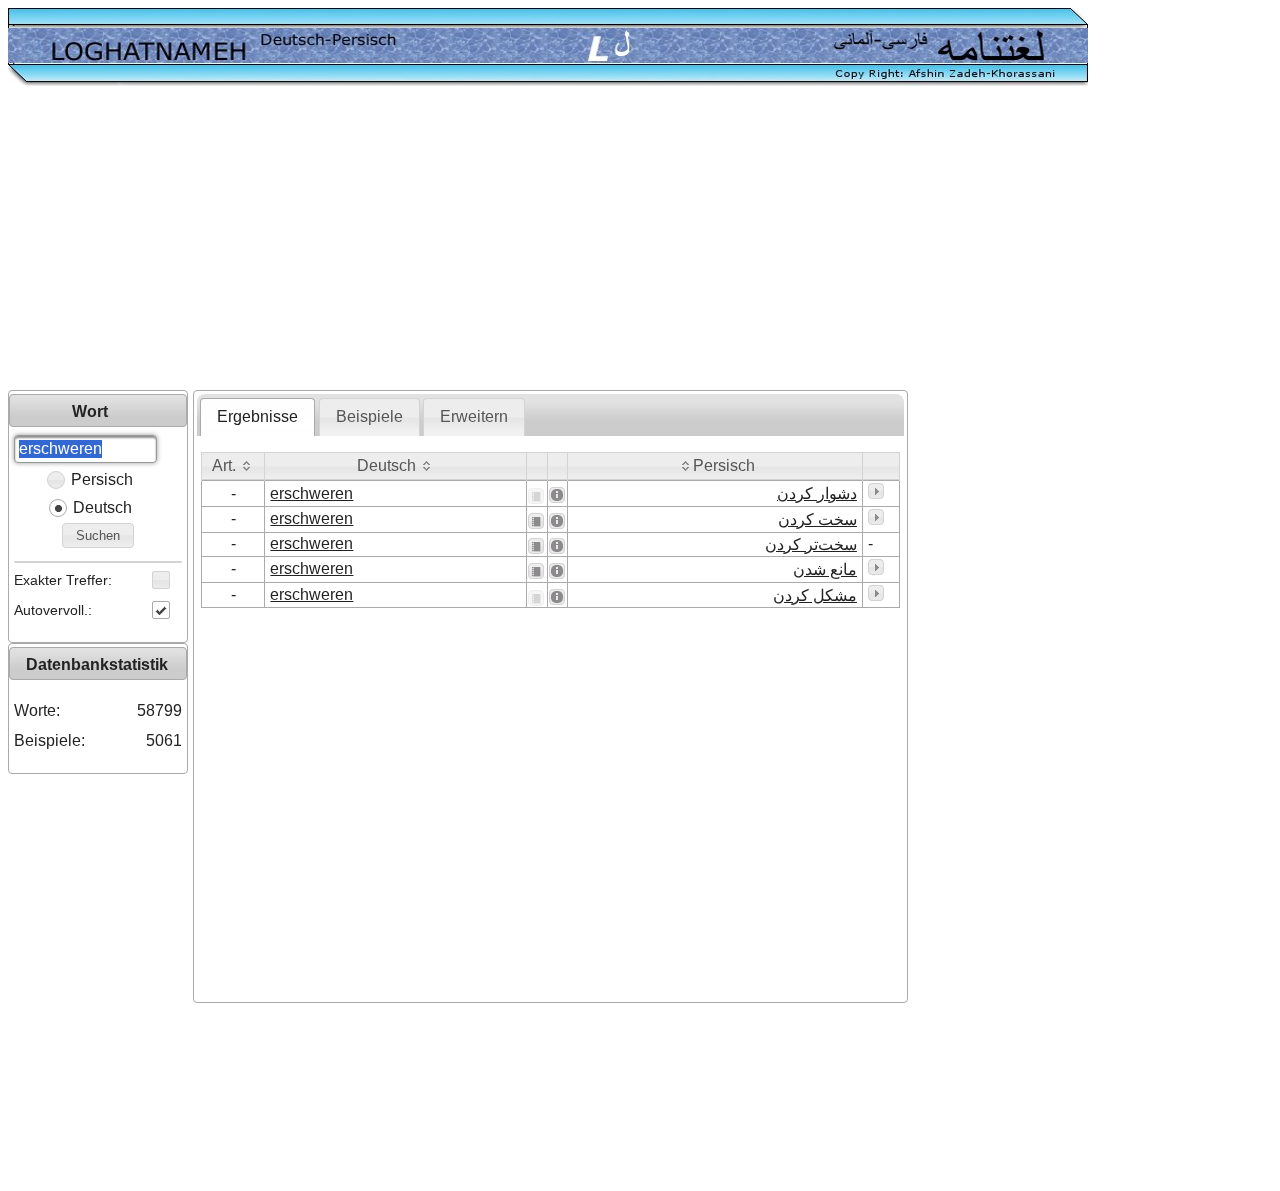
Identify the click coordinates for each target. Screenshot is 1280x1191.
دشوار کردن (817, 493)
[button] (98, 535)
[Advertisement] (640, 240)
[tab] (257, 417)
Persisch (102, 479)
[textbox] (85, 449)
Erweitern (474, 416)
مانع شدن (825, 569)
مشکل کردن (815, 595)
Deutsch (102, 507)
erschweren (311, 493)
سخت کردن (817, 519)
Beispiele (369, 416)
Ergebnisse (257, 416)
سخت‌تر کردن (811, 544)
